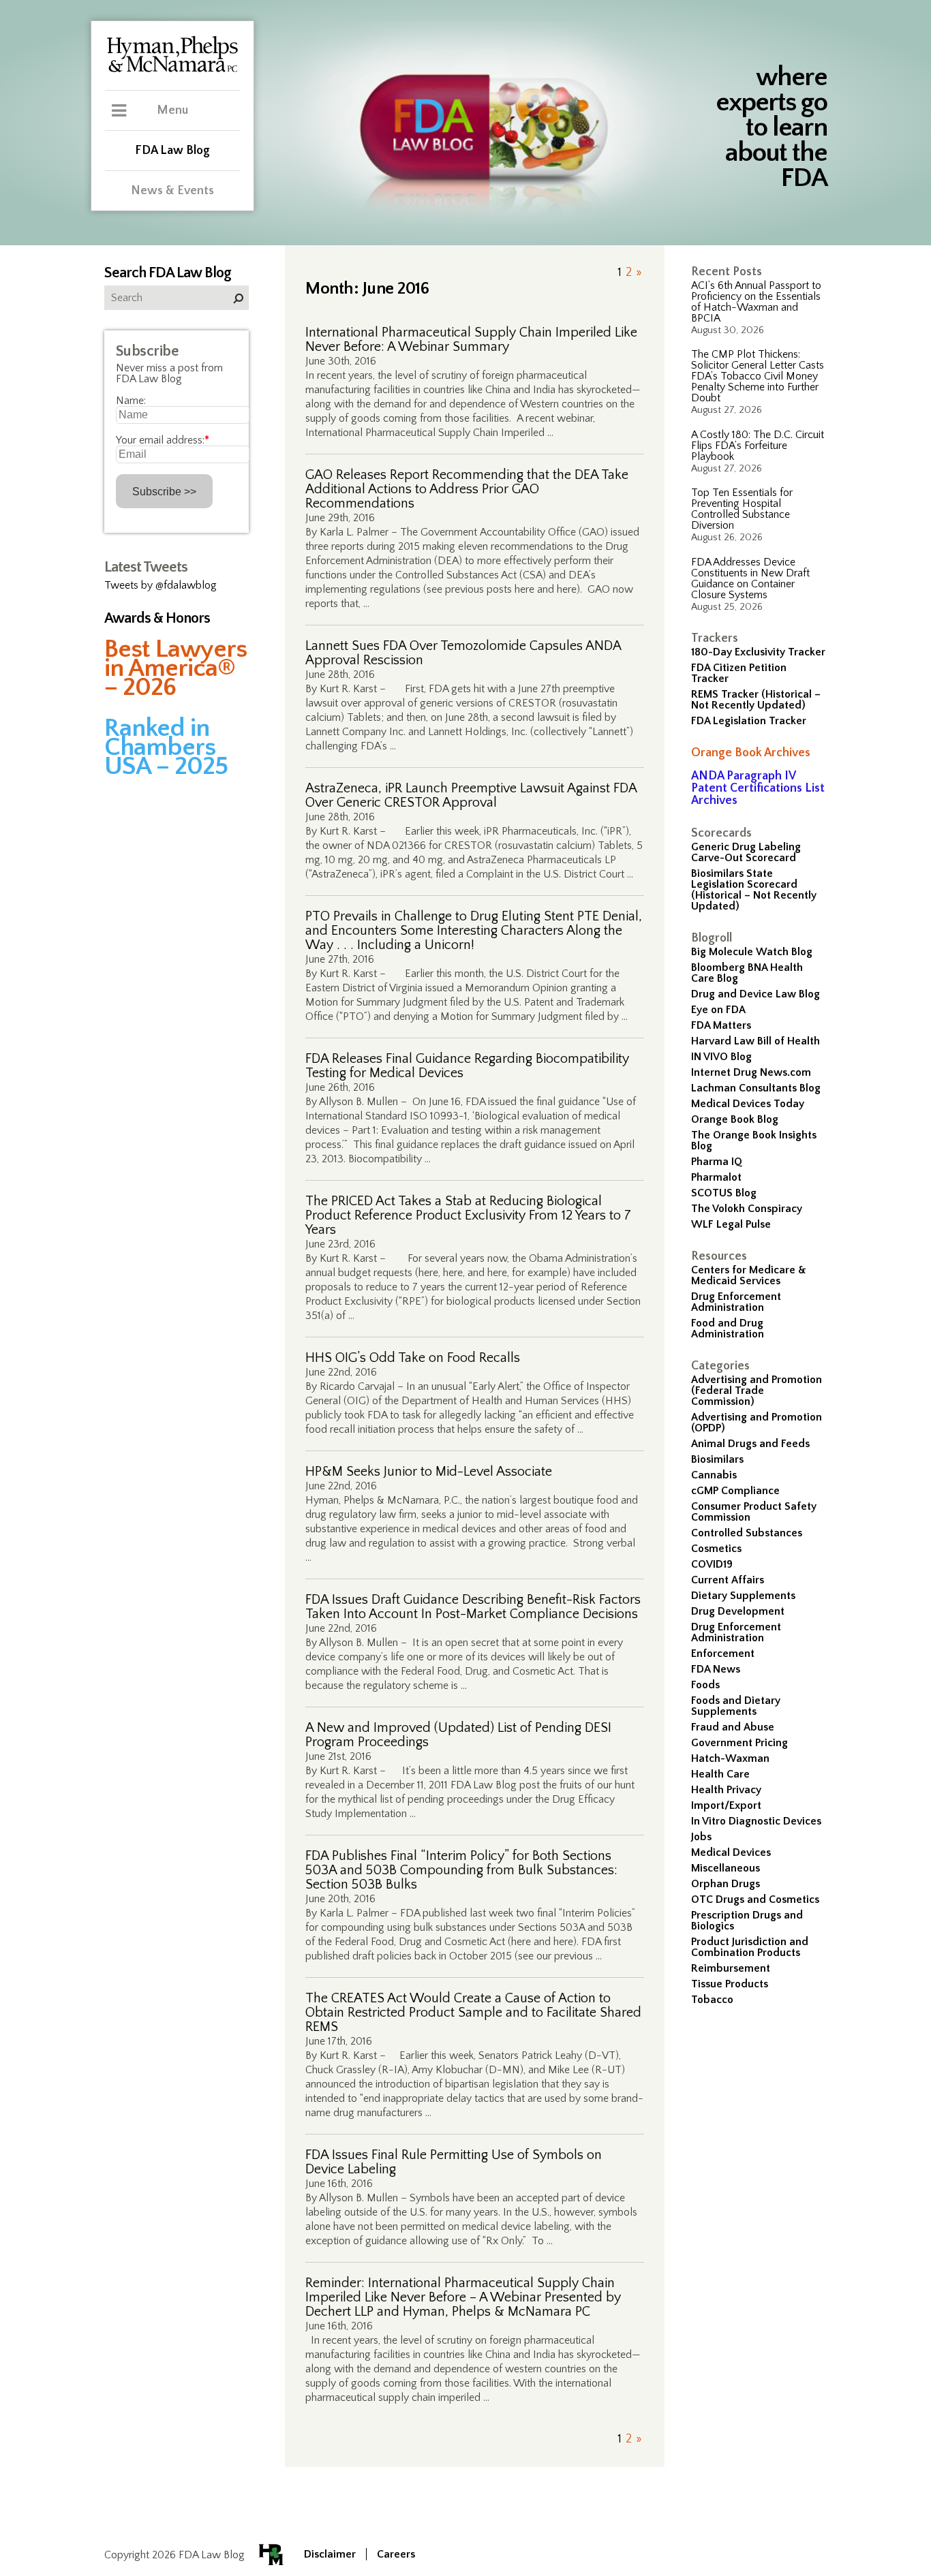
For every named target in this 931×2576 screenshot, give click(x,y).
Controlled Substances (747, 1533)
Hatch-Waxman (730, 1758)
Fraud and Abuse (733, 1727)
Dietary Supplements (743, 1596)
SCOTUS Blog (724, 1193)
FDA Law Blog (172, 151)
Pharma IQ (717, 1162)
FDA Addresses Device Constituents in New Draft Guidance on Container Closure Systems (750, 578)
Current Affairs (728, 1580)
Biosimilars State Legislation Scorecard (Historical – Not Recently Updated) (754, 890)
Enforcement (723, 1654)
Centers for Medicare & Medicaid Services (749, 1275)
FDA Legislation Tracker (749, 721)
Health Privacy (726, 1790)
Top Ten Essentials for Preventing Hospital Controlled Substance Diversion (742, 509)
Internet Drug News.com (751, 1072)
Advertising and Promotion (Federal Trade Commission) (757, 1391)
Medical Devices (731, 1852)
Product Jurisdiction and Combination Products (750, 1947)
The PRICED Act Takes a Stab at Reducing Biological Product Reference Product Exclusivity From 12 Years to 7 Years (468, 1216)
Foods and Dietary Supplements (736, 1706)
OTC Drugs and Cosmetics (755, 1899)
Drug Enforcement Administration (736, 1302)
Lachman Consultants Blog (756, 1088)
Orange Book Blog (735, 1119)
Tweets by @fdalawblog (161, 585)
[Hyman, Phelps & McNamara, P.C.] (172, 70)
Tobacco (712, 2000)
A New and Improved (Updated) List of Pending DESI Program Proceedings (458, 1735)
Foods (705, 1685)
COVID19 (712, 1564)
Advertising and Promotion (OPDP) (757, 1423)
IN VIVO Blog (721, 1057)
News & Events (172, 191)
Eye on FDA (718, 1010)
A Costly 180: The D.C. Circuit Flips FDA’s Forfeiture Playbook (758, 446)
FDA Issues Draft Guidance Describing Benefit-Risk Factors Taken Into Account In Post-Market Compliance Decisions (473, 1607)
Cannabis (714, 1475)
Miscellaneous (726, 1868)
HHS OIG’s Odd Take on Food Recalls (413, 1358)
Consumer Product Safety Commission (754, 1512)
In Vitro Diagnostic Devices (756, 1821)
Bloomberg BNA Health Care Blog (747, 973)
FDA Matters (721, 1025)
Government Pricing (739, 1743)
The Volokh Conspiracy (747, 1209)
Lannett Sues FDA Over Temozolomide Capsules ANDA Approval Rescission (463, 653)
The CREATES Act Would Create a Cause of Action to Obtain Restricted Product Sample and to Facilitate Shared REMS (473, 2013)
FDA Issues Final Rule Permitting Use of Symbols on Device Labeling (454, 2162)
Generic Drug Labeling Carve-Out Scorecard (746, 852)
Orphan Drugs (726, 1884)
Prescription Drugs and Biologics (747, 1921)
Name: (131, 401)
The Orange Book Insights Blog (754, 1140)
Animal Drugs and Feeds (750, 1444)
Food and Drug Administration (728, 1329)
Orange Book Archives (751, 753)
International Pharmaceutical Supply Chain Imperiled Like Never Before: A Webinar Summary (471, 340)
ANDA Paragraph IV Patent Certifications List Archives (758, 788)
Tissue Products (730, 1984)
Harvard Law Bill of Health (756, 1041)
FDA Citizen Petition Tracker (739, 673)
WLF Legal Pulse (731, 1224)
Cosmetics (716, 1549)
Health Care (720, 1774)
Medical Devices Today (748, 1104)
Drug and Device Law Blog (756, 994)
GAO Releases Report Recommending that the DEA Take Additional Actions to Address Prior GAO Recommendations (467, 490)
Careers (396, 2554)
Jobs (701, 1837)
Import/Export (726, 1805)
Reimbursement (731, 1968)
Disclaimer (330, 2554)
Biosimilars (717, 1459)
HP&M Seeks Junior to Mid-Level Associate (429, 1472)
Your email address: (163, 440)
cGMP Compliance (735, 1491)
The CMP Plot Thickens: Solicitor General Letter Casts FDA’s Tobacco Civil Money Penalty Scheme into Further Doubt (758, 376)
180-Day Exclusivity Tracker (758, 652)
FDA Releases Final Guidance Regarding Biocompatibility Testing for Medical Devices (467, 1066)
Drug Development (738, 1611)
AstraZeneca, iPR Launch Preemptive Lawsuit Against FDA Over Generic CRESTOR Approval (471, 796)
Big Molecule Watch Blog (752, 952)
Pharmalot (716, 1177)
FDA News (716, 1669)
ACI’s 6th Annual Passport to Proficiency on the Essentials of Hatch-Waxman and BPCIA (756, 302)
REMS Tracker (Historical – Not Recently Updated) (756, 700)
